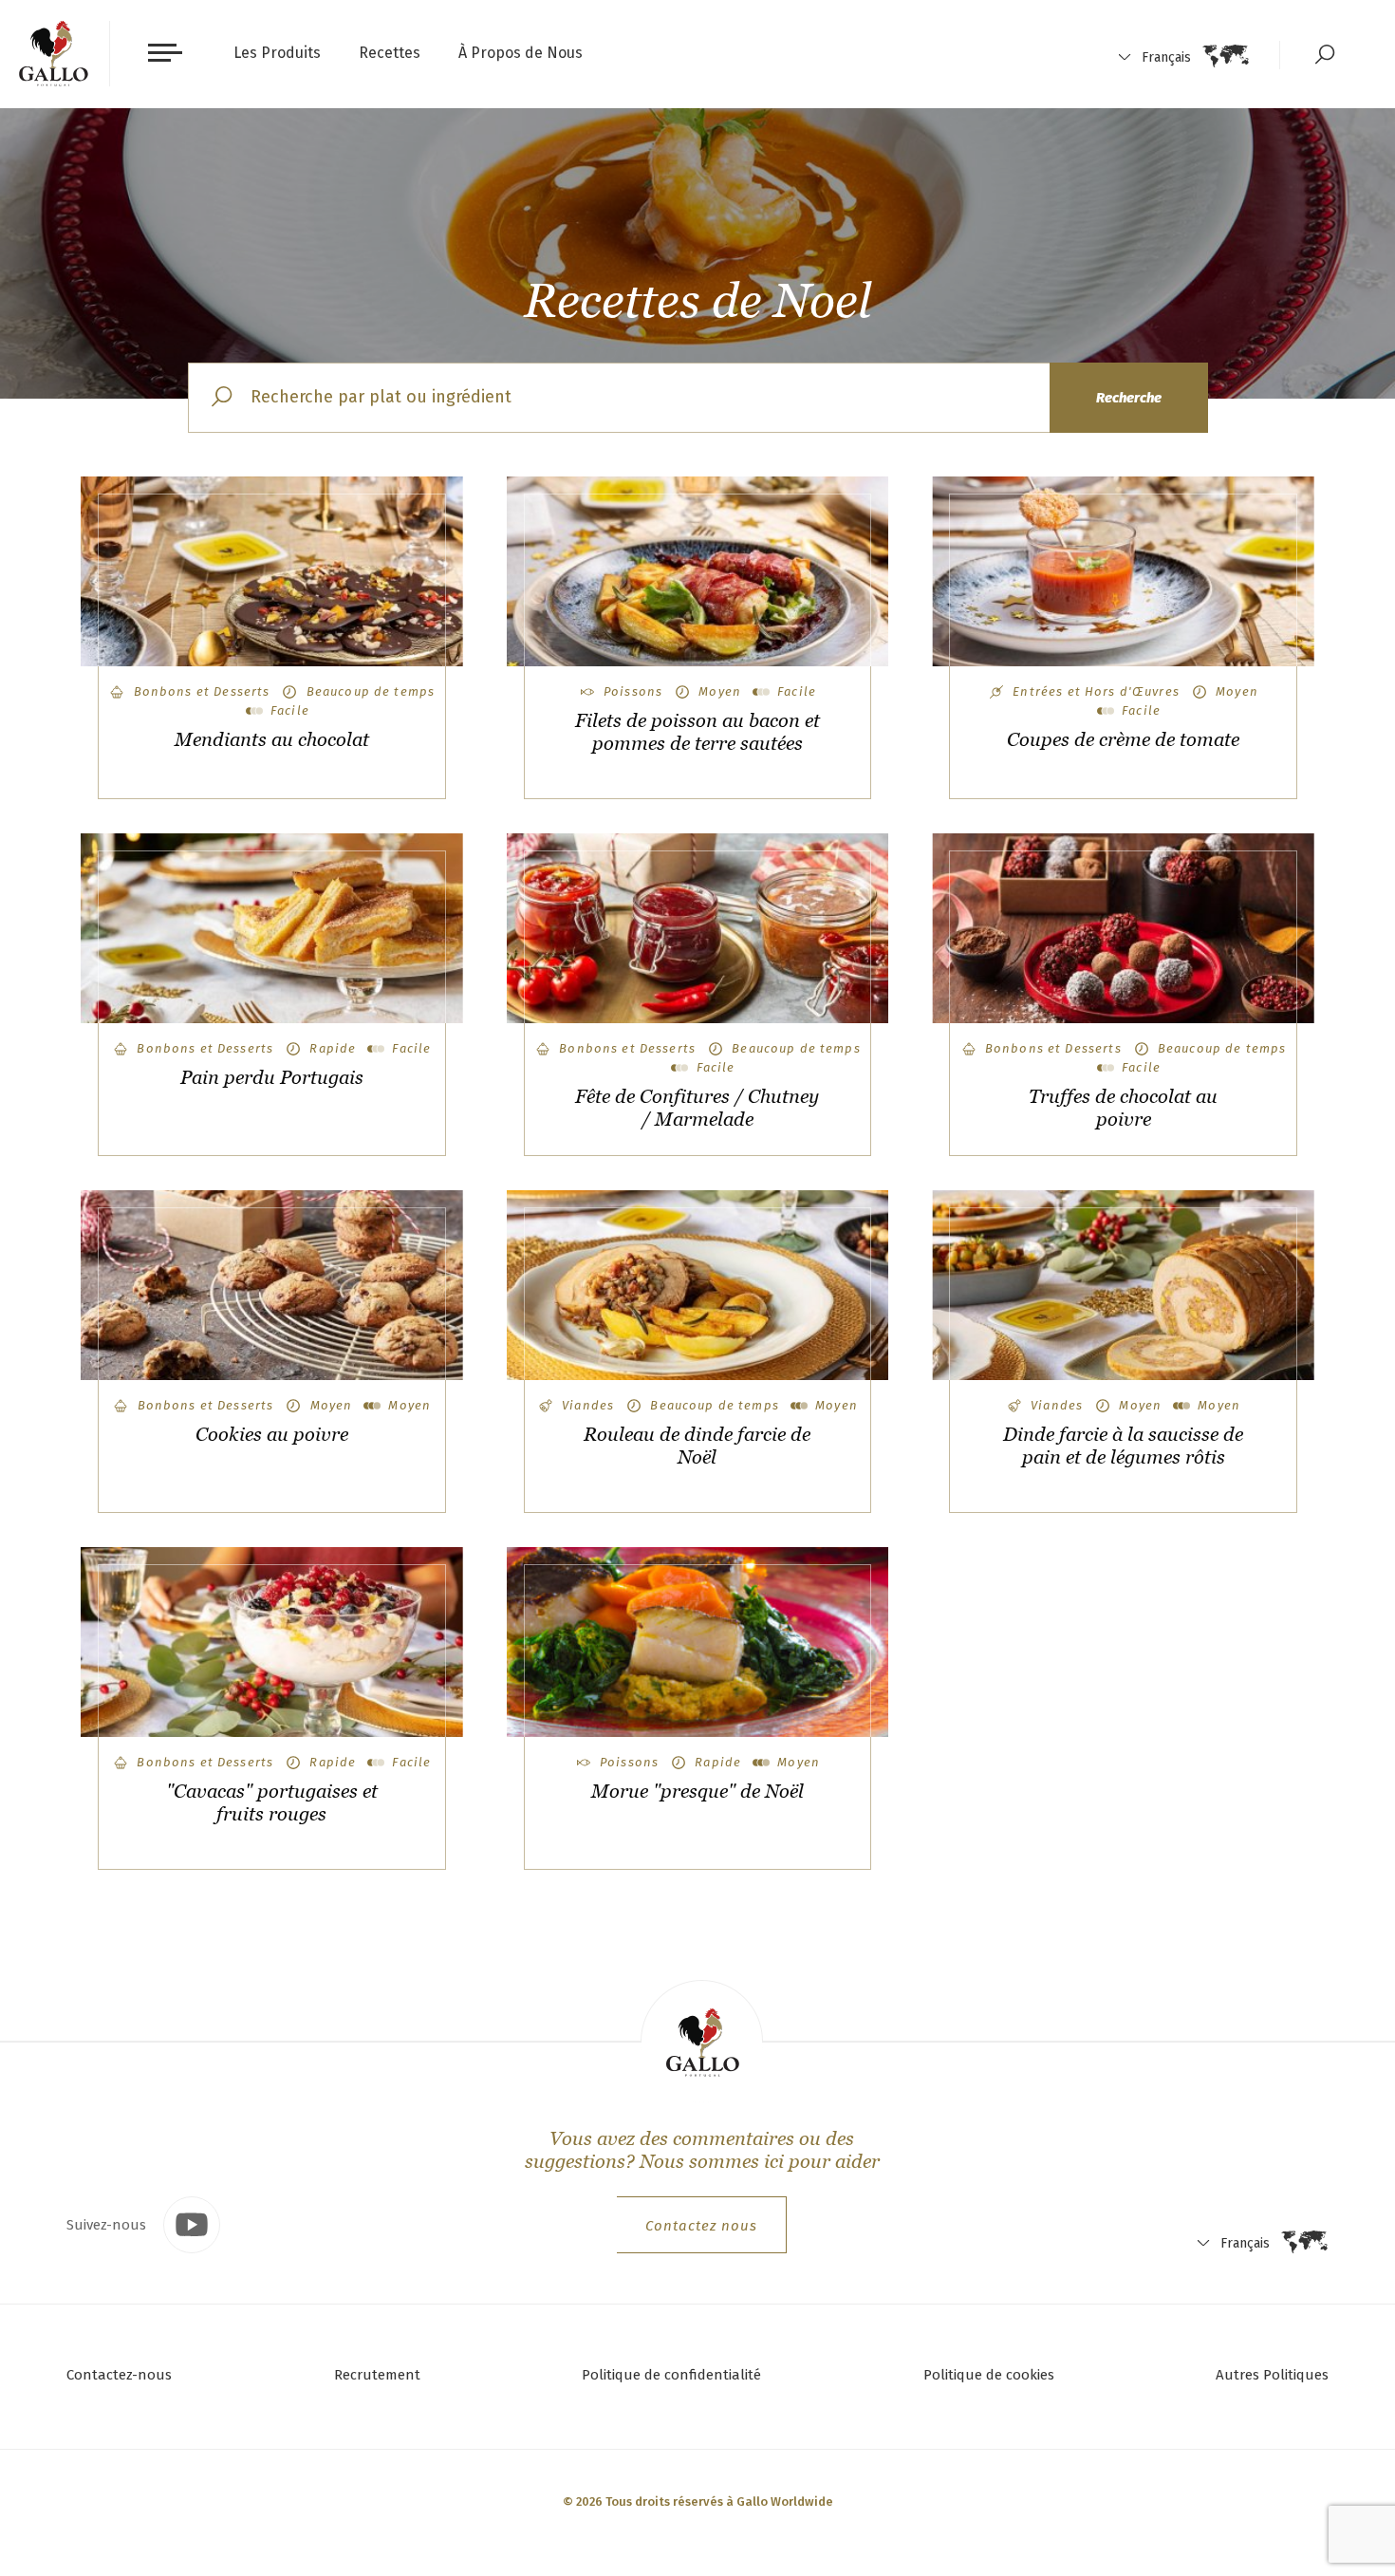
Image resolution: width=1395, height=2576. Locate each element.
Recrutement (377, 2375)
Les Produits (277, 53)
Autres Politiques (1272, 2375)
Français (1166, 57)
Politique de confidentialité (671, 2375)
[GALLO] (54, 54)
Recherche (1129, 398)
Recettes (390, 53)
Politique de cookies (989, 2375)
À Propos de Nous (521, 53)
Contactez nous (701, 2226)
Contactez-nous (119, 2375)
